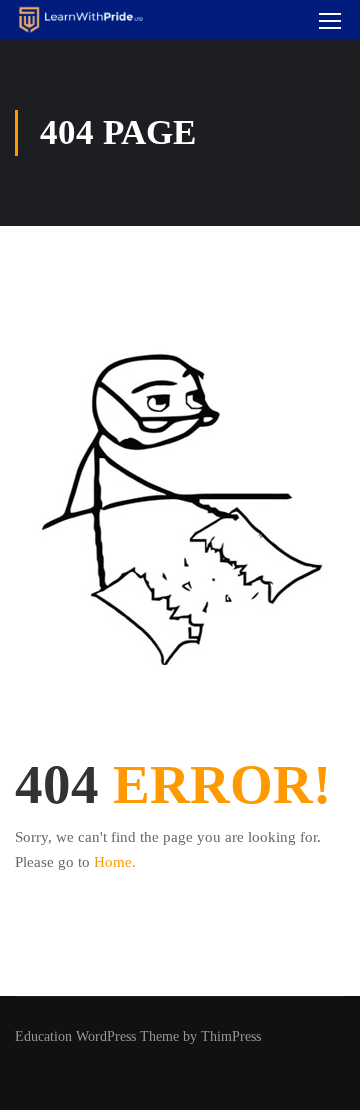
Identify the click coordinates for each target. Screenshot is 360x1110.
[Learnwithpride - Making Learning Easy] (81, 20)
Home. (115, 862)
